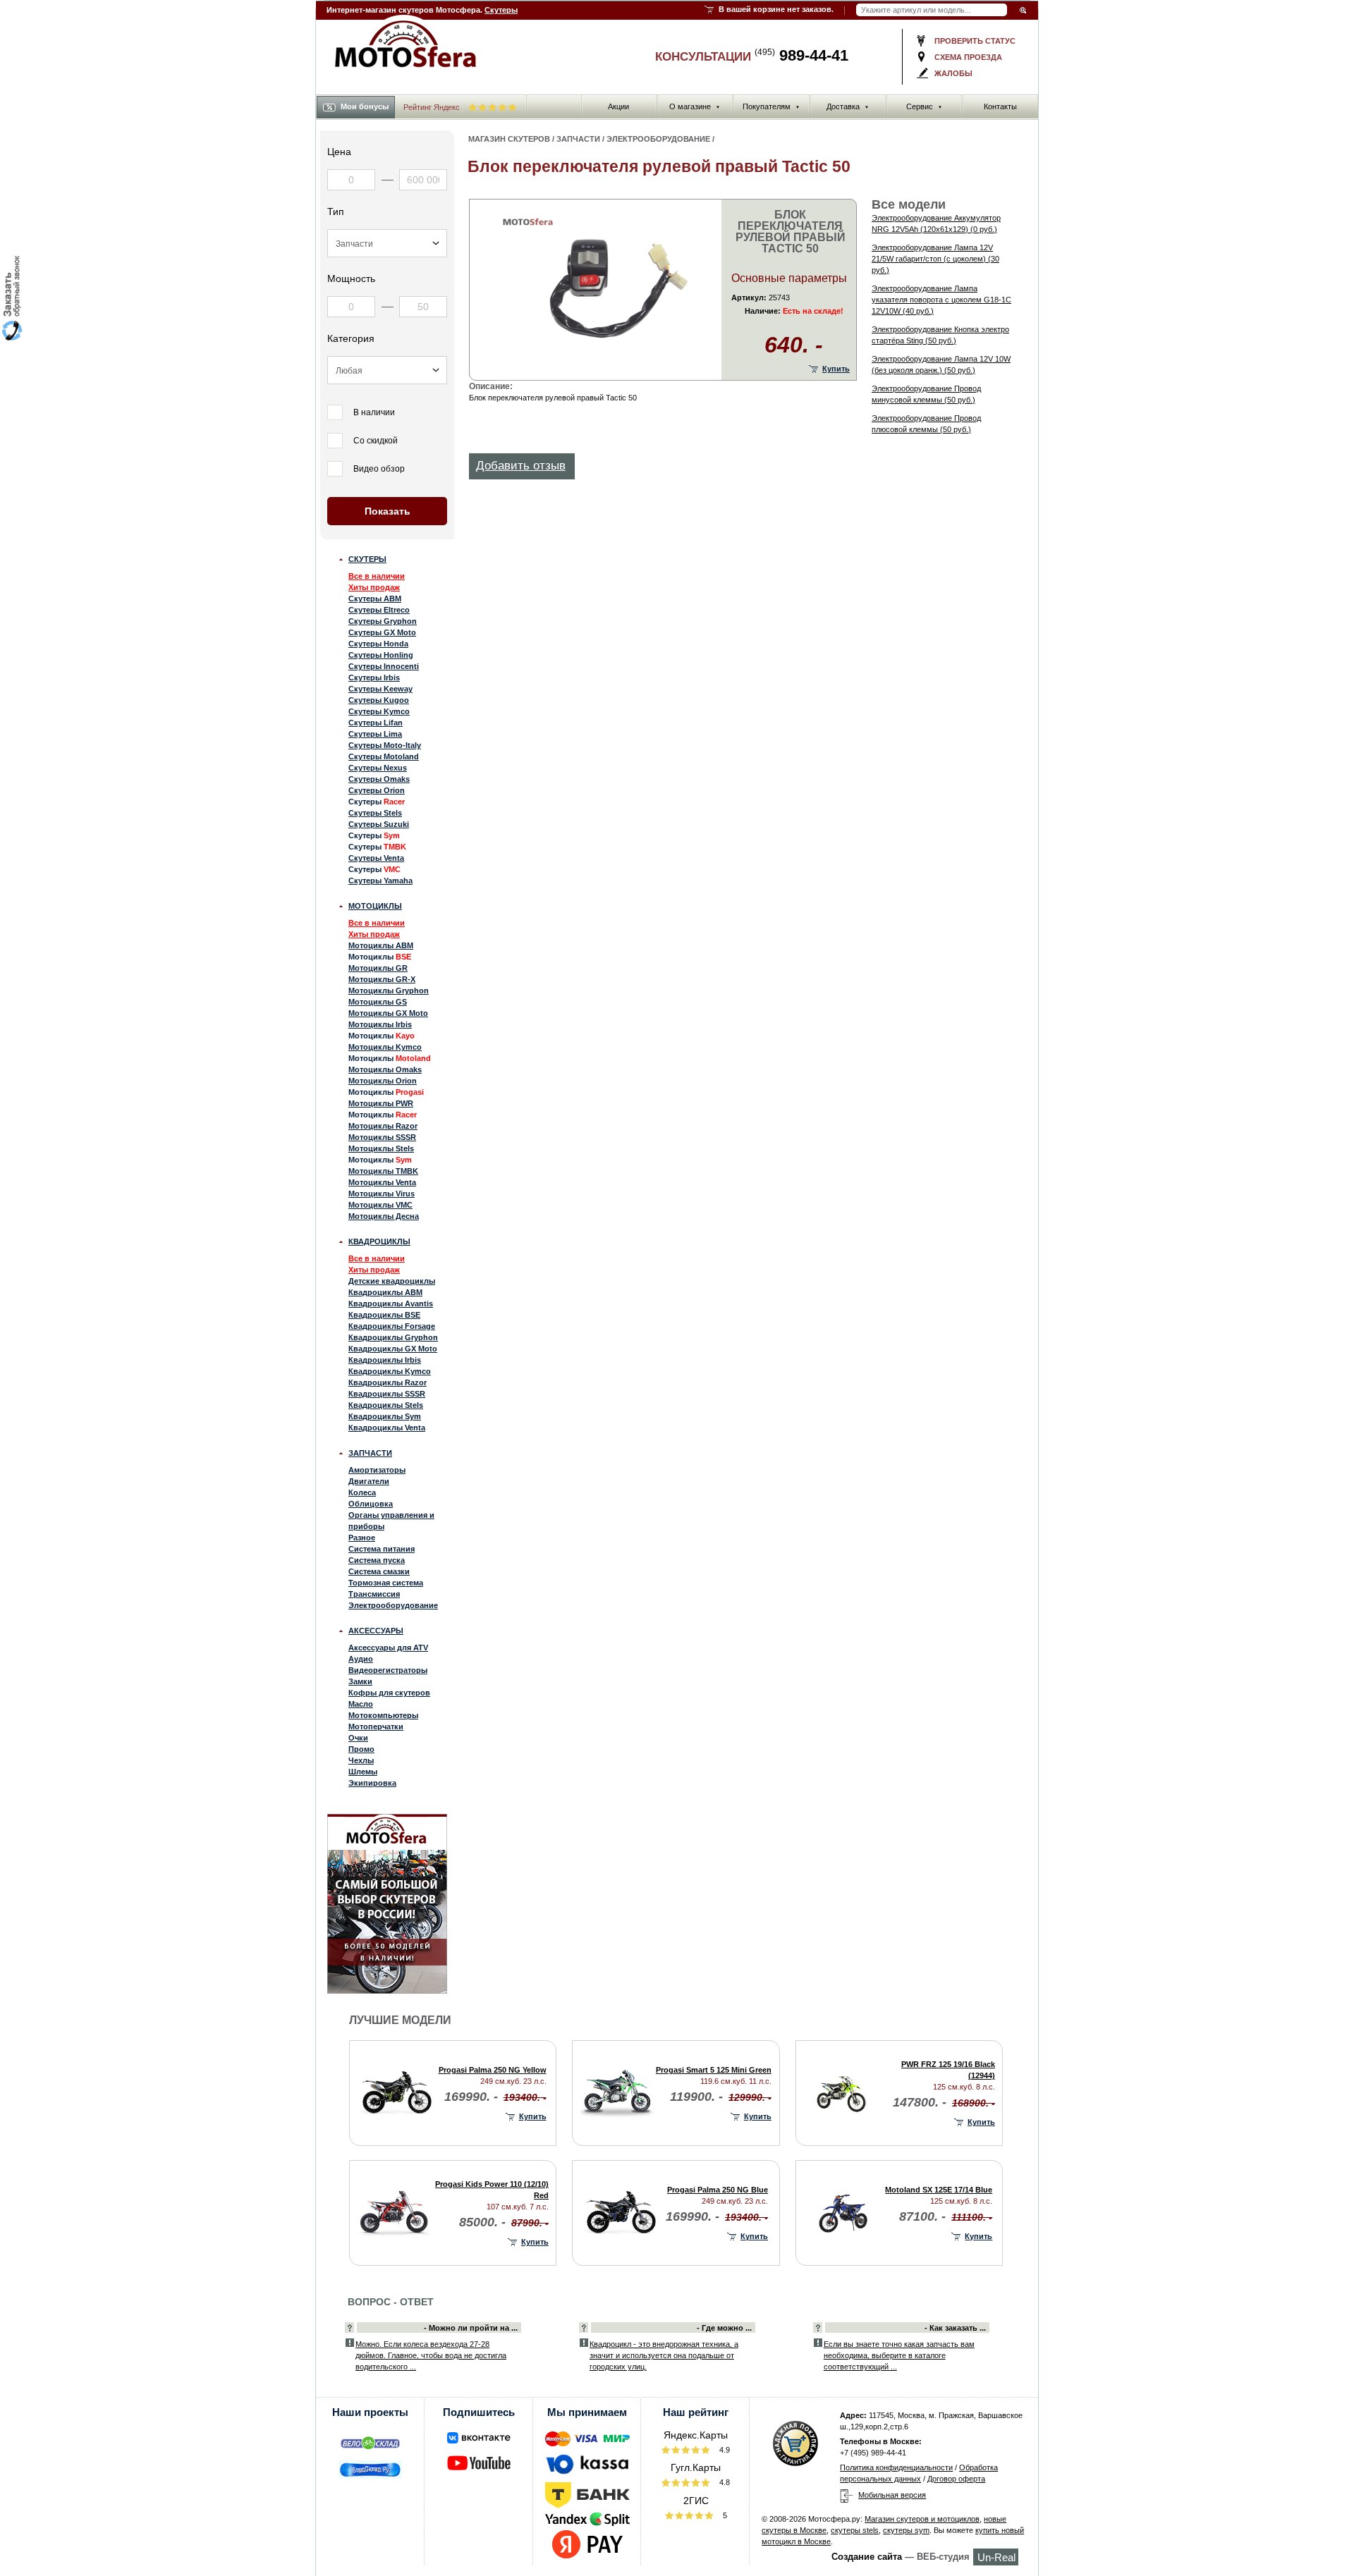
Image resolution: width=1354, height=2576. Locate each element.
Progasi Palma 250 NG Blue (718, 2190)
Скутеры (501, 10)
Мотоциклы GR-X (382, 979)
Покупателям (771, 106)
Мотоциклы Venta (382, 1182)
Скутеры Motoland (384, 756)
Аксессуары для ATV (388, 1648)
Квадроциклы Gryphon (393, 1337)
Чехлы (361, 1760)
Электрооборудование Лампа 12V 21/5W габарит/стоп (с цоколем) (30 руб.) (935, 259)
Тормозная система (386, 1583)
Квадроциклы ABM (385, 1292)
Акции (618, 106)
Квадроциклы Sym (385, 1416)
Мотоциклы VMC (380, 1205)
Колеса (362, 1492)
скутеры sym (906, 2530)
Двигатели (369, 1481)
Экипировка (372, 1783)
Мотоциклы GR (378, 968)
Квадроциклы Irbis (385, 1360)
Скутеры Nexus (378, 768)
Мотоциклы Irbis (380, 1024)
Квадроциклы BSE (384, 1315)
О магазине (695, 106)
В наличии (374, 412)
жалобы (953, 73)
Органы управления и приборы (391, 1521)
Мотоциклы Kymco (385, 1047)
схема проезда (968, 57)
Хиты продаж (374, 587)
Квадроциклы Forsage (392, 1326)
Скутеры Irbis (374, 677)
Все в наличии (377, 576)
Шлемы (363, 1772)
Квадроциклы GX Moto (393, 1349)
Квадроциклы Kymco (390, 1371)
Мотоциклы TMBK (383, 1171)
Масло (361, 1704)
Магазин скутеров (509, 139)
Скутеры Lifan (376, 723)
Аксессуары (376, 1631)
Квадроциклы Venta (387, 1428)
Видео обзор (379, 469)
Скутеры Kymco (379, 711)
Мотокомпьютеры (383, 1715)
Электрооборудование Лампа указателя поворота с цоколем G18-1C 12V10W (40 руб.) (941, 300)
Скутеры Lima (375, 734)
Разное (362, 1538)
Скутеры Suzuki (379, 824)
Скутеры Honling (381, 655)
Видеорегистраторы (388, 1670)
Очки (358, 1738)
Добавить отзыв (521, 466)
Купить (836, 369)
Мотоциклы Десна (384, 1216)
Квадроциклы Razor (388, 1382)
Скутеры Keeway (380, 689)
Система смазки (379, 1571)
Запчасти (370, 1453)
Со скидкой (376, 441)
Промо (361, 1749)
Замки (360, 1681)
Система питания (382, 1549)
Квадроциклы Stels (386, 1405)
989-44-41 (801, 55)
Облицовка (371, 1504)
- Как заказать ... (955, 2328)
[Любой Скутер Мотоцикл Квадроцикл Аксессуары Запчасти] (387, 243)
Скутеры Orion (377, 790)
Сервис (924, 106)
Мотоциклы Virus (382, 1194)
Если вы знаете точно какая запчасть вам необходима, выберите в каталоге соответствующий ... (899, 2355)
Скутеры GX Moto (382, 632)
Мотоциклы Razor (383, 1126)
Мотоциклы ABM (381, 945)
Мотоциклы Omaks (385, 1069)
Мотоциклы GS (378, 1002)
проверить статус (975, 41)
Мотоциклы (375, 906)
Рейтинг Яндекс (433, 107)
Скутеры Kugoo (379, 700)
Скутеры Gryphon (383, 621)
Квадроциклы (379, 1241)
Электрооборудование (393, 1605)
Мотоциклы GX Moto (388, 1013)
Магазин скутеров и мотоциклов (922, 2519)
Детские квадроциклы (392, 1281)
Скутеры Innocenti (384, 666)
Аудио (361, 1659)
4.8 (724, 2482)
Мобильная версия (892, 2495)
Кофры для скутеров (389, 1693)
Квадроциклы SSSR (387, 1394)
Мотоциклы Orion (383, 1081)
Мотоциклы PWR (381, 1103)
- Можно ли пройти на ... (471, 2328)
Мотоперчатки (376, 1726)
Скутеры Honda (378, 644)
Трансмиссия (374, 1594)
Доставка (848, 106)
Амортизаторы (377, 1470)
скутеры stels (855, 2530)
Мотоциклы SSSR (382, 1137)
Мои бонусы (365, 106)
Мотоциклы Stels (381, 1148)
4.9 (724, 2450)
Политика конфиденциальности (896, 2467)
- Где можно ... (724, 2328)
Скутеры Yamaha (380, 881)
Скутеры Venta (376, 858)
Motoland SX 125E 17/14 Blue (939, 2190)
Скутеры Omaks (379, 779)
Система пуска (377, 1560)
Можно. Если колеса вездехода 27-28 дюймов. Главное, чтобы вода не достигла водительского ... (431, 2355)
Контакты (1000, 106)
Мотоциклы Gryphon (389, 990)
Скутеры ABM (375, 599)
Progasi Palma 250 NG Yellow (493, 2070)
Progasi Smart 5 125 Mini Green (714, 2070)
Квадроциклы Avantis (391, 1304)
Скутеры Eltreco (379, 610)
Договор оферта (956, 2479)
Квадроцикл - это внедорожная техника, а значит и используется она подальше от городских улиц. (664, 2355)
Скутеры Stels (375, 813)
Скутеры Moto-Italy (385, 745)
